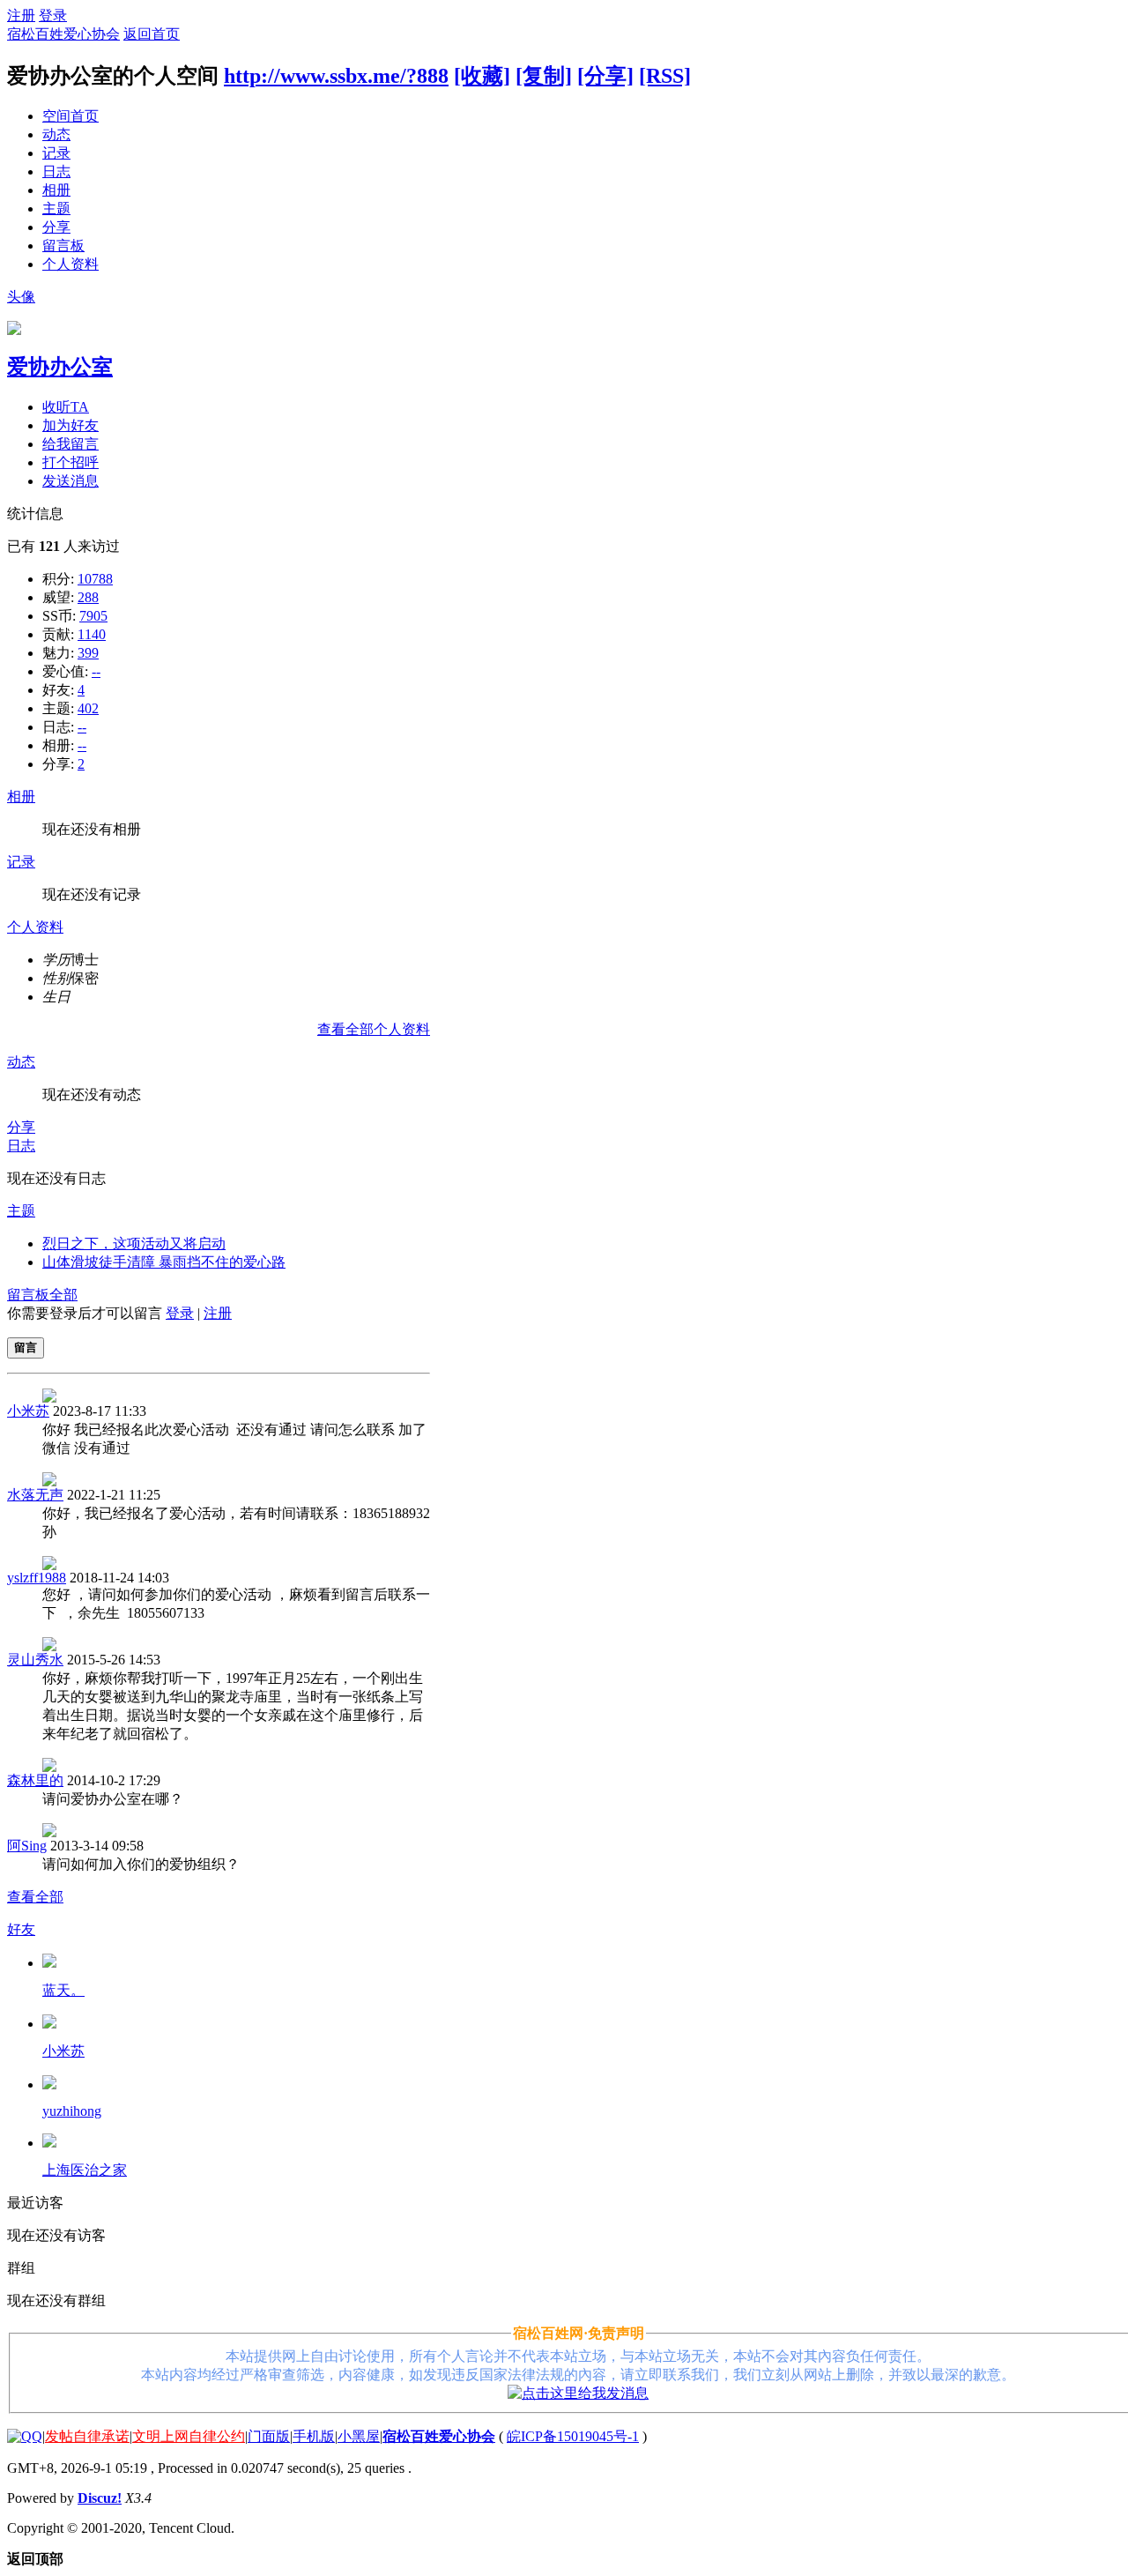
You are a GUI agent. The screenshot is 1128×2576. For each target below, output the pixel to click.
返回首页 (152, 34)
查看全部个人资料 (374, 1029)
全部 (63, 1295)
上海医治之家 (85, 2170)
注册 (21, 15)
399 (88, 653)
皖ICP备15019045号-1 (573, 2436)
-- (96, 671)
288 (88, 597)
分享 (56, 227)
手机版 (314, 2436)
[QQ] (25, 2436)
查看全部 (35, 1897)
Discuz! (100, 2498)
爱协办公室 (60, 367)
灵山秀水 (35, 1660)
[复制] (544, 76)
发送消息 (70, 481)
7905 (93, 616)
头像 (21, 297)
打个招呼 (70, 462)
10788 (95, 579)
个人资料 (70, 264)
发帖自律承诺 (87, 2436)
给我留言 (70, 444)
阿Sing (27, 1846)
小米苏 (28, 1411)
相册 (56, 190)
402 (88, 708)
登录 (53, 15)
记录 (56, 153)
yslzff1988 (37, 1578)
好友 (21, 1929)
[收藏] (482, 76)
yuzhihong (72, 2111)
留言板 (63, 246)
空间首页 (70, 116)
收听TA (66, 407)
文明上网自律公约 (189, 2436)
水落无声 (35, 1495)
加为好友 (70, 425)
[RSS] (665, 76)
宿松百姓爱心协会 (63, 34)
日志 (56, 171)
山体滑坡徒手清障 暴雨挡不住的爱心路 (164, 1262)
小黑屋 (359, 2436)
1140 (92, 634)
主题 (56, 208)
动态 (56, 134)
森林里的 (35, 1780)
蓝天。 (63, 1990)
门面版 (269, 2436)
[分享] (605, 76)
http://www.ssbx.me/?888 (336, 76)
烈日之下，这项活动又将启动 (134, 1243)
